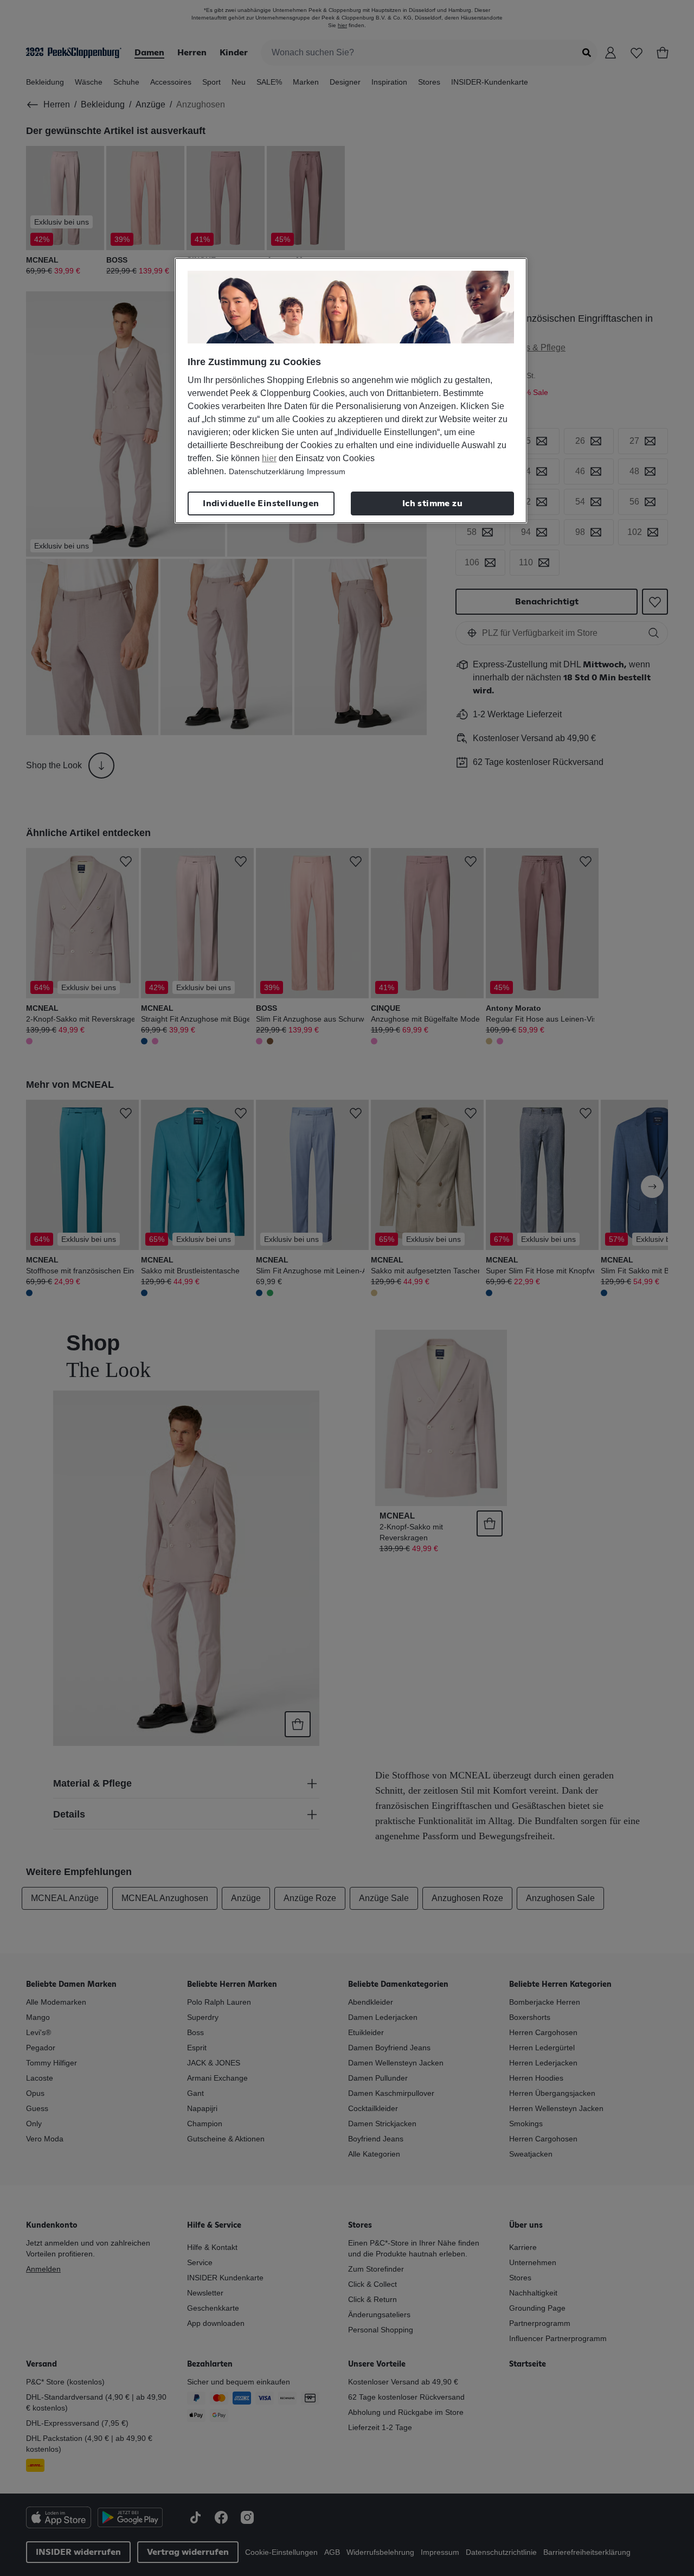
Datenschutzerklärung (266, 471)
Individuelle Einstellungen (261, 503)
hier (269, 458)
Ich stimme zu (432, 503)
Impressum (326, 471)
